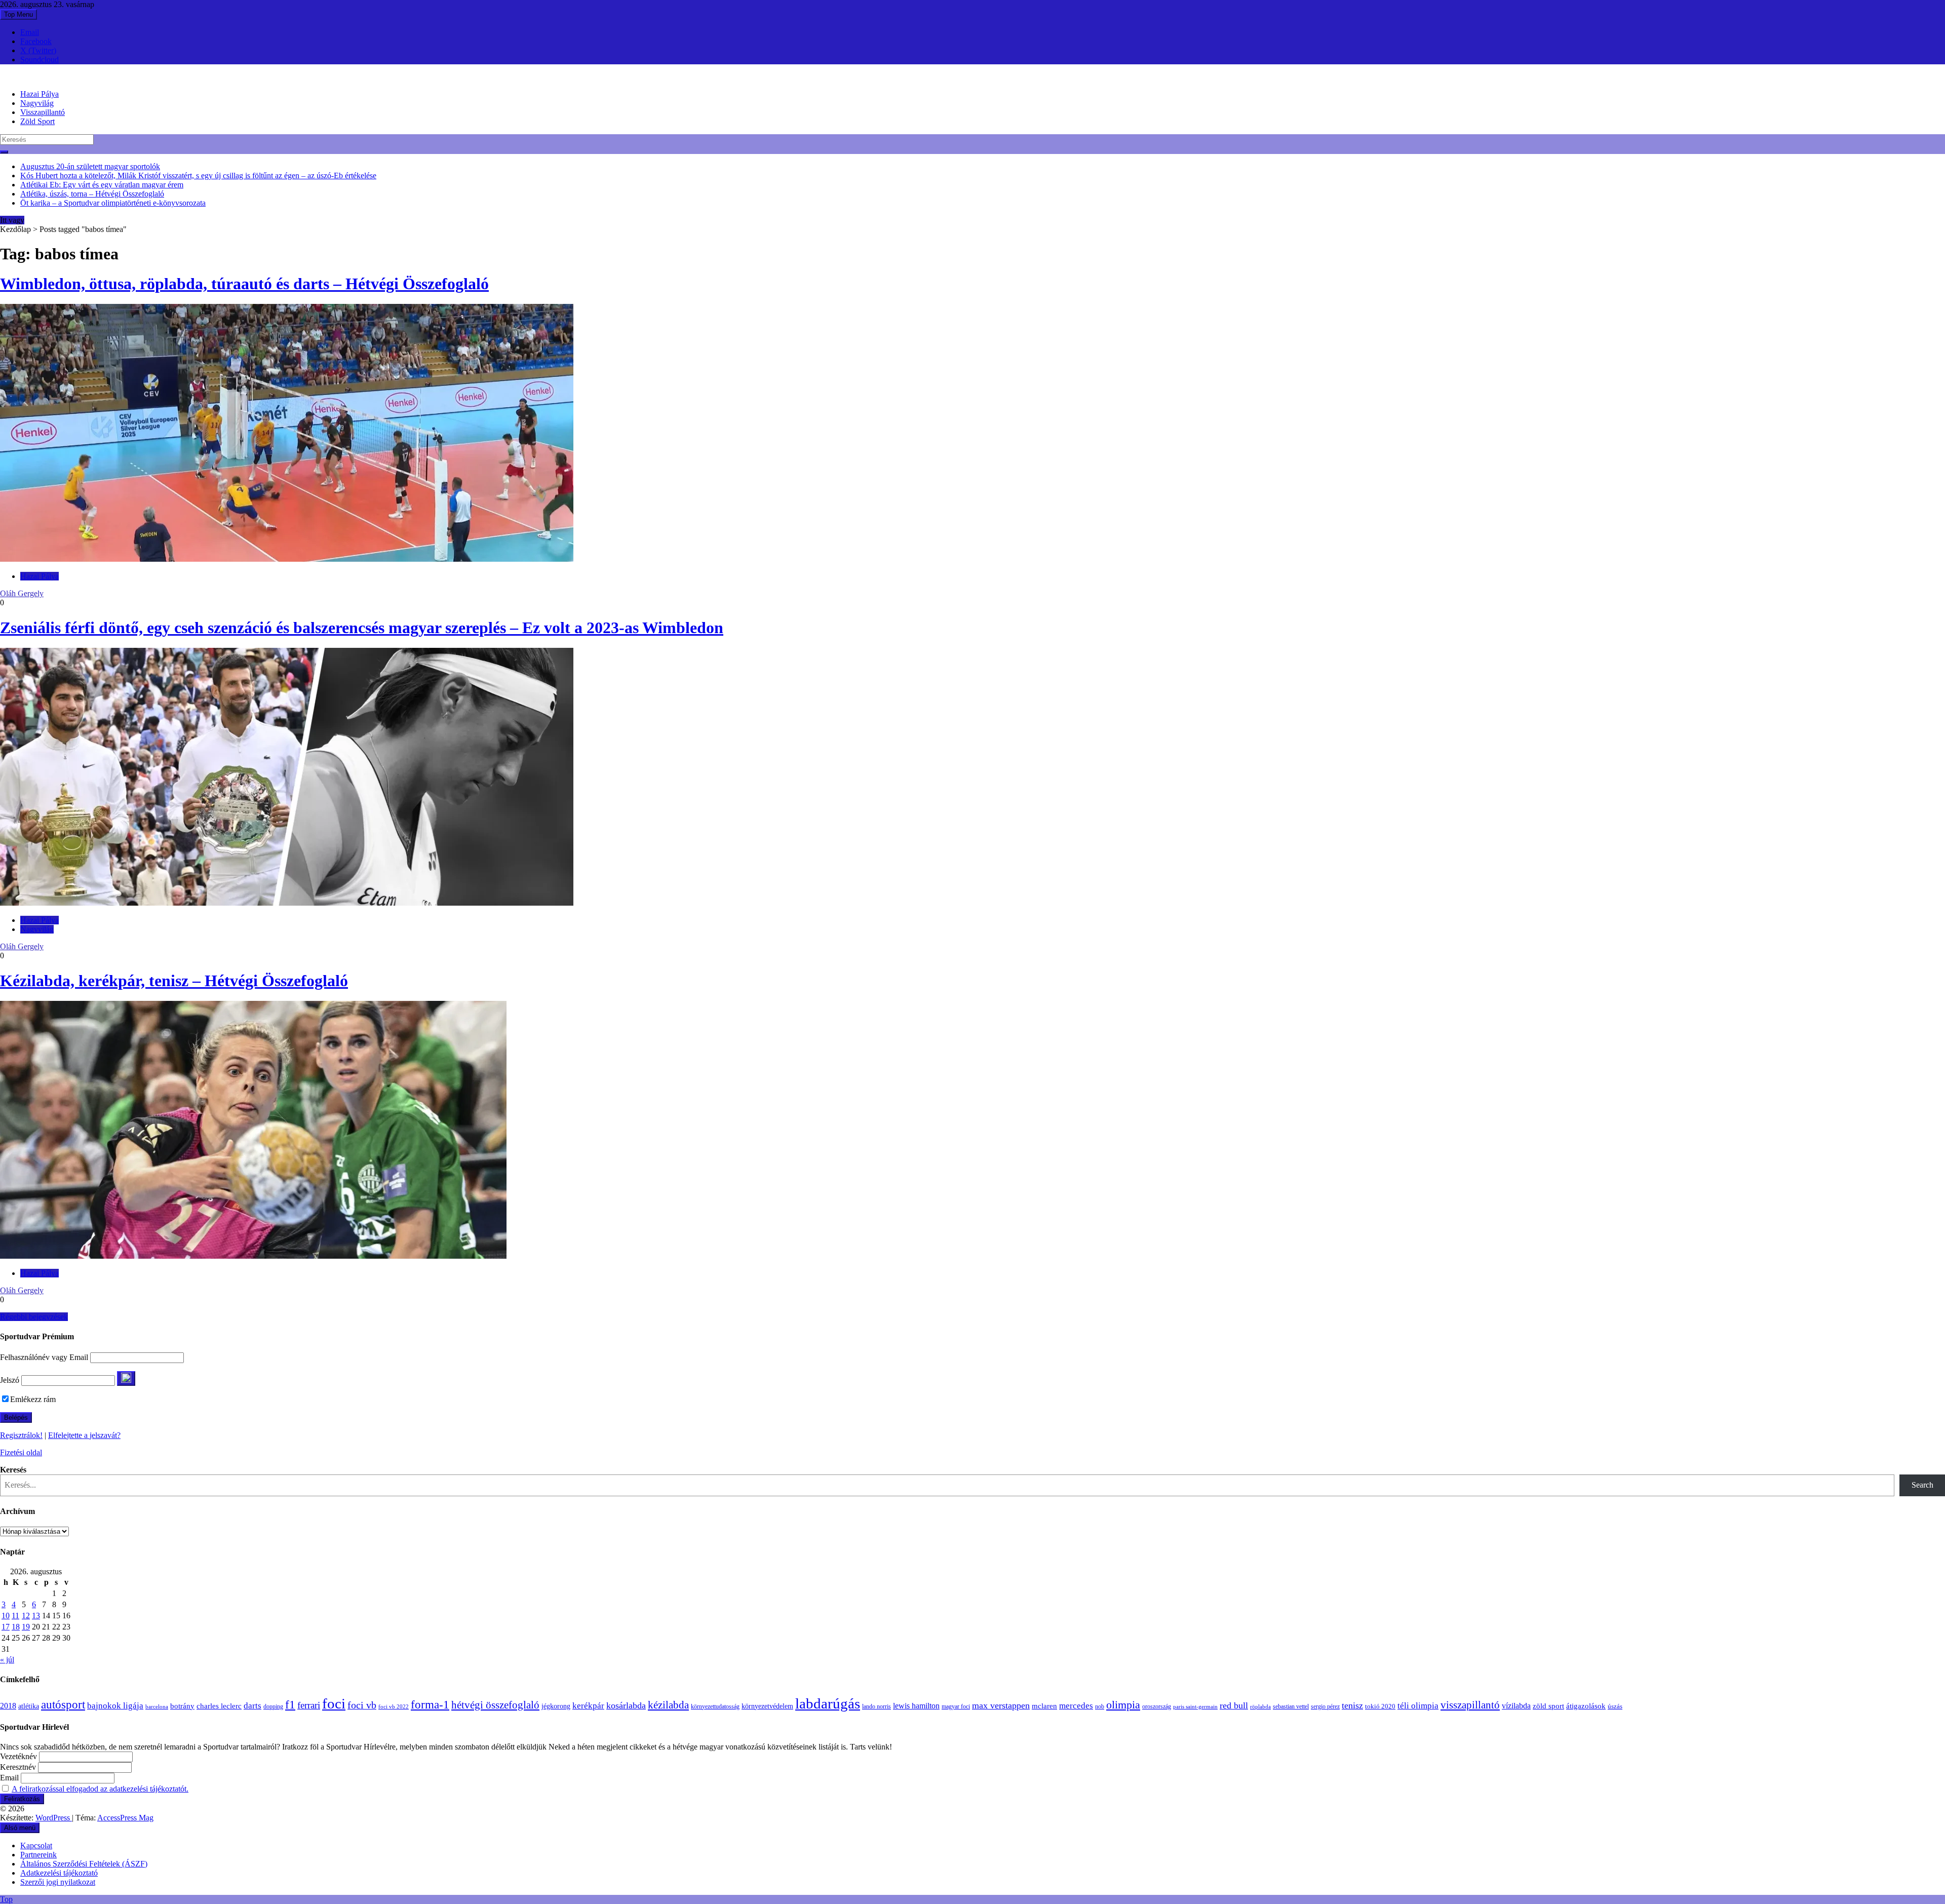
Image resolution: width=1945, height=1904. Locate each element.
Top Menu (18, 14)
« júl (7, 1660)
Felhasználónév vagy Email (44, 1357)
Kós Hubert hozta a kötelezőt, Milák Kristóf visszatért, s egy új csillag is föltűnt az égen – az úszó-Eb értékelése (198, 176)
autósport (63, 1704)
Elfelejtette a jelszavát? (84, 1435)
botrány (182, 1706)
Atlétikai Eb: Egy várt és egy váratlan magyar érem (102, 185)
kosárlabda (626, 1705)
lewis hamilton (916, 1706)
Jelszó (10, 1380)
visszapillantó (1470, 1705)
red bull (1234, 1705)
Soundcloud (40, 60)
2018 (8, 1706)
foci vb (362, 1705)
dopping (273, 1707)
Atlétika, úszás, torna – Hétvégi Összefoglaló (92, 194)
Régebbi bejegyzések (34, 1317)
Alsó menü (20, 1828)
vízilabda (1516, 1706)
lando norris (877, 1706)
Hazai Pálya (40, 94)
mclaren (1044, 1706)
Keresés (13, 1470)
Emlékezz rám (33, 1399)
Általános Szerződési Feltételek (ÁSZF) (84, 1864)
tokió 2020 (1380, 1706)
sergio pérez (1325, 1706)
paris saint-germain (1195, 1707)
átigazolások (1586, 1706)
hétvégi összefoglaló (495, 1705)
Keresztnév (18, 1767)
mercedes (1076, 1706)
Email (30, 32)
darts (252, 1706)
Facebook (36, 41)
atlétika (29, 1706)
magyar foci (956, 1706)
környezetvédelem (767, 1706)
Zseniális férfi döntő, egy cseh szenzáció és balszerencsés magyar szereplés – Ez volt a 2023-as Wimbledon (362, 628)
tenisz (1352, 1705)
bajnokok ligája (115, 1706)
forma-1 (430, 1704)
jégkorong (556, 1706)
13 (36, 1616)
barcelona (157, 1706)
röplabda (1260, 1706)
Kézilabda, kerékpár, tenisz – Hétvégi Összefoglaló (174, 981)
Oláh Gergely (22, 593)
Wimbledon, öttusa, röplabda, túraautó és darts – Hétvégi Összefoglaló (244, 284)
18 (16, 1627)
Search (1922, 1485)
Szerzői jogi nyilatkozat (58, 1882)
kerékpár (588, 1706)
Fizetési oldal (21, 1452)
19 (26, 1627)
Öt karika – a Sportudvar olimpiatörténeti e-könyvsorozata (113, 203)
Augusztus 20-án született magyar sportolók (90, 166)
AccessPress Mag (125, 1818)
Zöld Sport (37, 121)
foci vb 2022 (394, 1706)
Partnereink (38, 1855)
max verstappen (1001, 1705)
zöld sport (1548, 1706)
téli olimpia (1418, 1706)
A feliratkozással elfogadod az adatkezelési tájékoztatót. (100, 1789)
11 (15, 1616)
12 (26, 1616)
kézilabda (668, 1705)
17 (6, 1627)
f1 (290, 1704)
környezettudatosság (715, 1706)
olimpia (1123, 1705)
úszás (1615, 1706)
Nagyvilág (37, 103)
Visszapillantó (43, 112)
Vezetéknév (18, 1756)
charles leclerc (219, 1706)
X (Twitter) (38, 50)
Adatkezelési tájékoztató (59, 1873)
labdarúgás (828, 1703)
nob (1100, 1707)
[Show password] (126, 1378)
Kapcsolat (36, 1845)
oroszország (1157, 1706)
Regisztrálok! (21, 1435)
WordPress (54, 1818)
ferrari (309, 1705)
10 (6, 1616)
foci (334, 1703)
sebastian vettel (1291, 1707)
